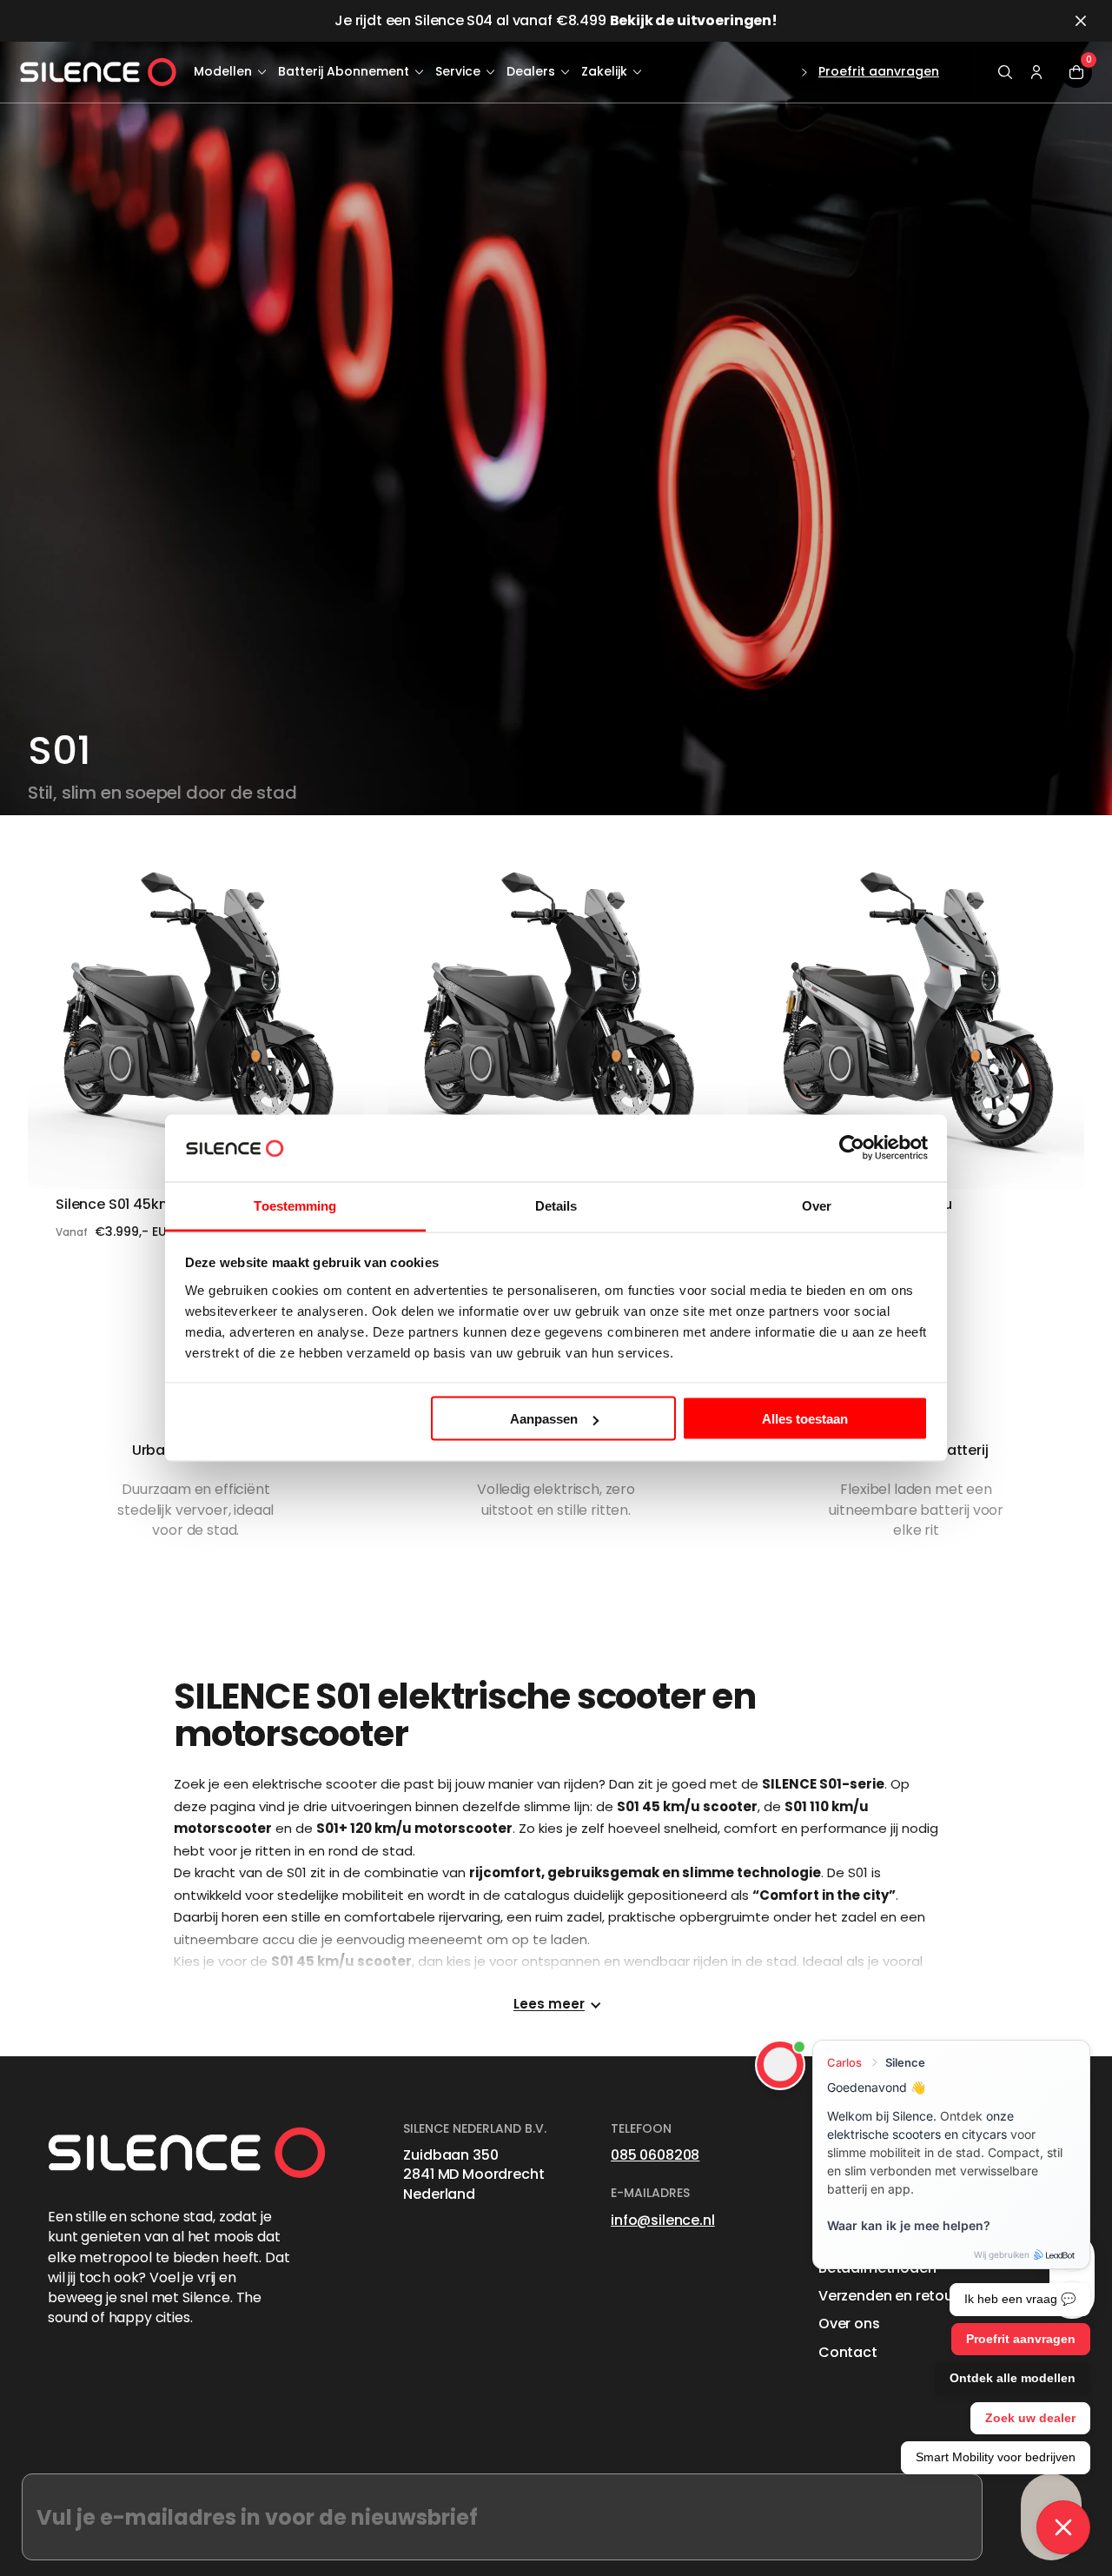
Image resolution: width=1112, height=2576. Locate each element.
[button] (1005, 72)
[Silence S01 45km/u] (196, 1022)
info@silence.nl (663, 2220)
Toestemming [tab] (295, 1205)
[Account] (1036, 72)
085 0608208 (655, 2155)
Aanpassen (544, 1419)
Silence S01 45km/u (122, 1205)
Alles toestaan (805, 1419)
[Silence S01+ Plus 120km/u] (916, 1022)
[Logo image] (98, 73)
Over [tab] (817, 1205)
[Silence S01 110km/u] (556, 1022)
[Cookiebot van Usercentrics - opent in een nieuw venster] (852, 1148)
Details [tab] (556, 1205)
